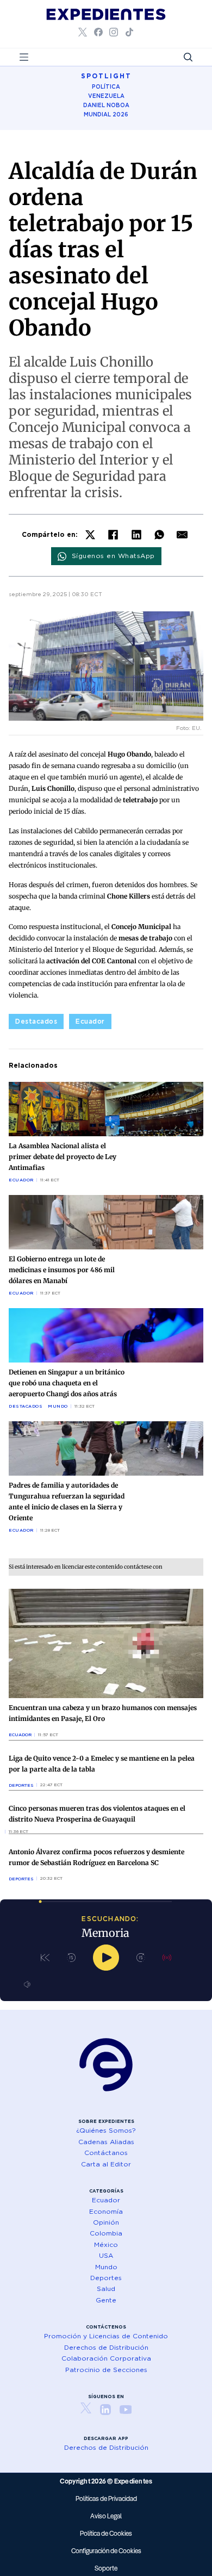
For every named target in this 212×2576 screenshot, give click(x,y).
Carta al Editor (106, 2164)
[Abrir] (24, 57)
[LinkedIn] (136, 535)
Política (106, 86)
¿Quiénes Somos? (106, 2130)
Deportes (21, 1785)
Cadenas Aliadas (106, 2142)
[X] (90, 535)
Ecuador (90, 1021)
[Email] (182, 535)
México (106, 2244)
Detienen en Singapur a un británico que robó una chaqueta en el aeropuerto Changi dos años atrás (67, 1383)
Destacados (36, 1021)
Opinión (106, 2222)
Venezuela (106, 96)
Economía (106, 2211)
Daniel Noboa (106, 105)
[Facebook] (113, 535)
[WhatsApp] (159, 535)
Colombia (106, 2233)
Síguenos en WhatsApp (113, 556)
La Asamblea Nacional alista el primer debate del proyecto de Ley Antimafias (63, 1157)
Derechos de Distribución (106, 2347)
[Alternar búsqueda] (188, 57)
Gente (106, 2300)
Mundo (58, 1406)
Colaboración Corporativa (106, 2358)
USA (106, 2255)
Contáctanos (106, 2153)
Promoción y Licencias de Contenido (106, 2336)
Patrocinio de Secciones (106, 2370)
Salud (106, 2289)
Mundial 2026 (106, 114)
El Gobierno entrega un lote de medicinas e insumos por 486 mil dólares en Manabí (62, 1270)
